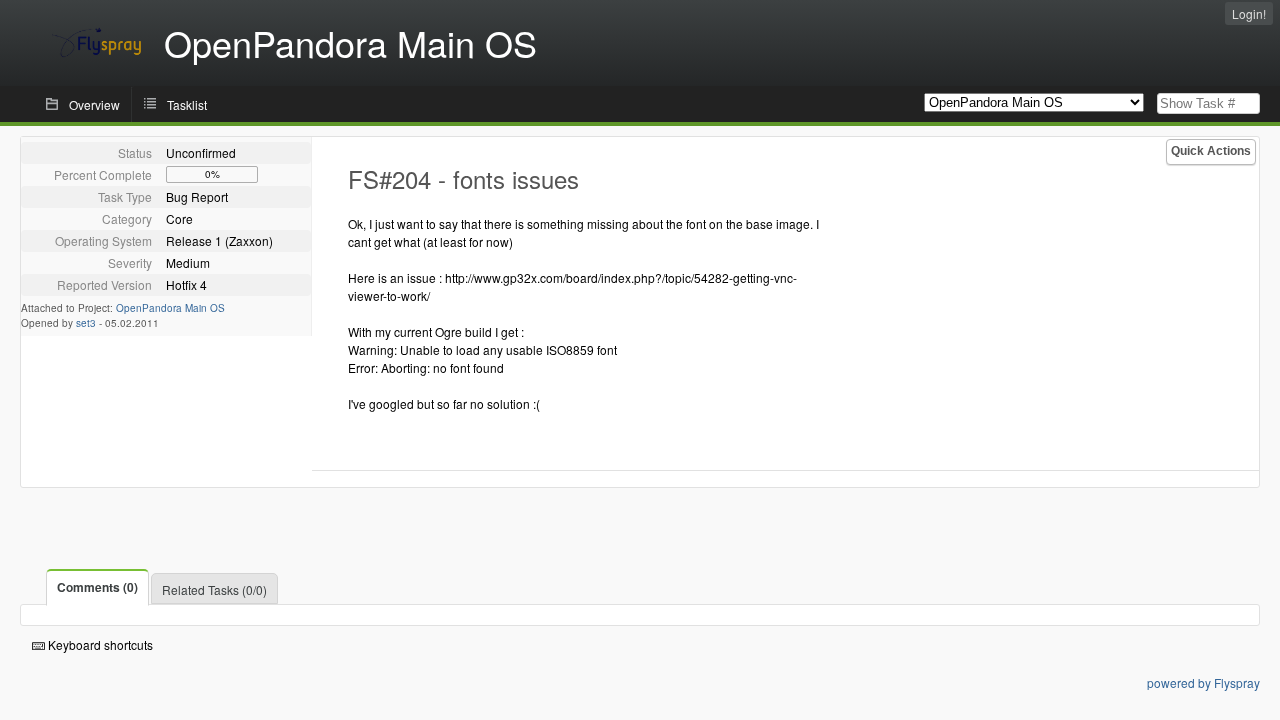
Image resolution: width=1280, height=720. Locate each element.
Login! (1249, 13)
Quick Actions (1211, 151)
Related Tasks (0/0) (214, 589)
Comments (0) (97, 587)
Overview (94, 104)
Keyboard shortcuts (99, 644)
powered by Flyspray (1203, 682)
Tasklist (187, 104)
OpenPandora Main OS (170, 308)
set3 (86, 323)
